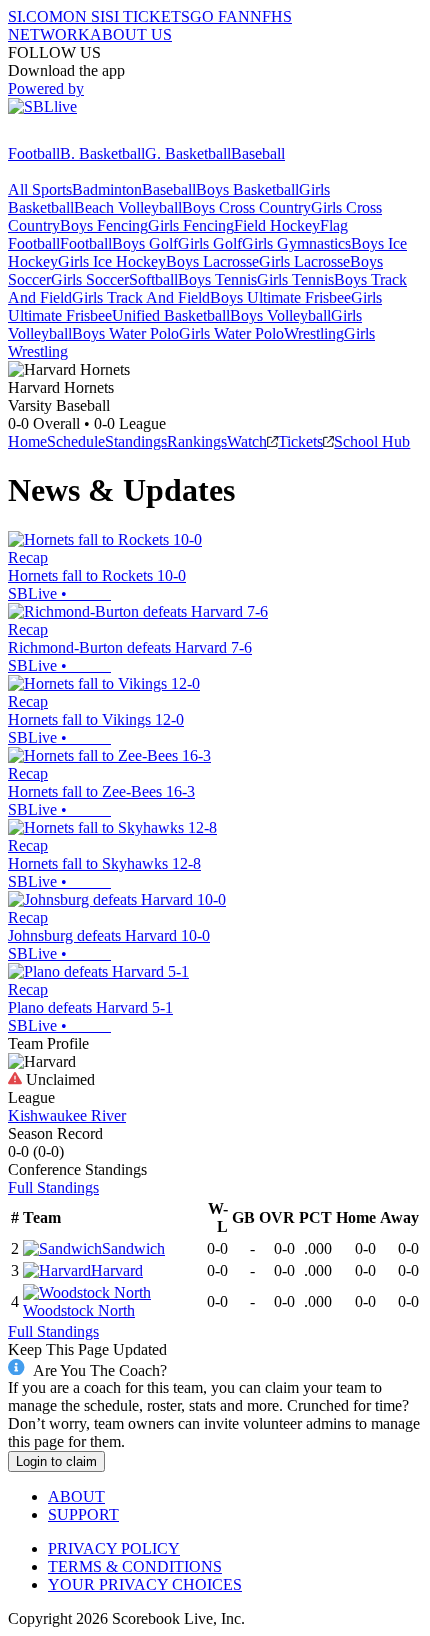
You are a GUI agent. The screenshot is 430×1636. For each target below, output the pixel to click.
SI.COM (35, 16)
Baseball (258, 153)
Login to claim (56, 1461)
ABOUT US (131, 34)
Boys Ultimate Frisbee (280, 297)
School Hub (372, 441)
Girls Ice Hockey (112, 261)
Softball (153, 279)
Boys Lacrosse (212, 261)
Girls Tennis (295, 279)
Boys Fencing (104, 225)
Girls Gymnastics (296, 243)
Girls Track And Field (141, 297)
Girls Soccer (90, 279)
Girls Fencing (191, 225)
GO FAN (220, 16)
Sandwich (133, 1248)
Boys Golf (145, 243)
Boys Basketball (247, 189)
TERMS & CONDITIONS (135, 1566)
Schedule (76, 441)
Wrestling (314, 333)
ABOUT (76, 1496)
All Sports (40, 189)
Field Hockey (277, 225)
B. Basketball (102, 153)
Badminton (107, 189)
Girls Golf (210, 243)
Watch (247, 441)
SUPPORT (83, 1514)
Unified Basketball (171, 315)
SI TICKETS (147, 16)
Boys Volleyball (280, 315)
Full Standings (53, 1187)
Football (34, 153)
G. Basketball (188, 153)
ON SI (84, 16)
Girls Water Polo (231, 333)
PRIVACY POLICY (114, 1548)
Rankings (197, 441)
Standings (136, 441)
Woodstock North (79, 1310)
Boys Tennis (217, 279)
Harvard (117, 1270)
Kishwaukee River (67, 1115)
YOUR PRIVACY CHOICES (145, 1584)
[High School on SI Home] (85, 135)
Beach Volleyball (128, 207)
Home (27, 441)
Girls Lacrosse (304, 261)
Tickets (300, 441)
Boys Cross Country (246, 207)
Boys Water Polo (125, 333)
